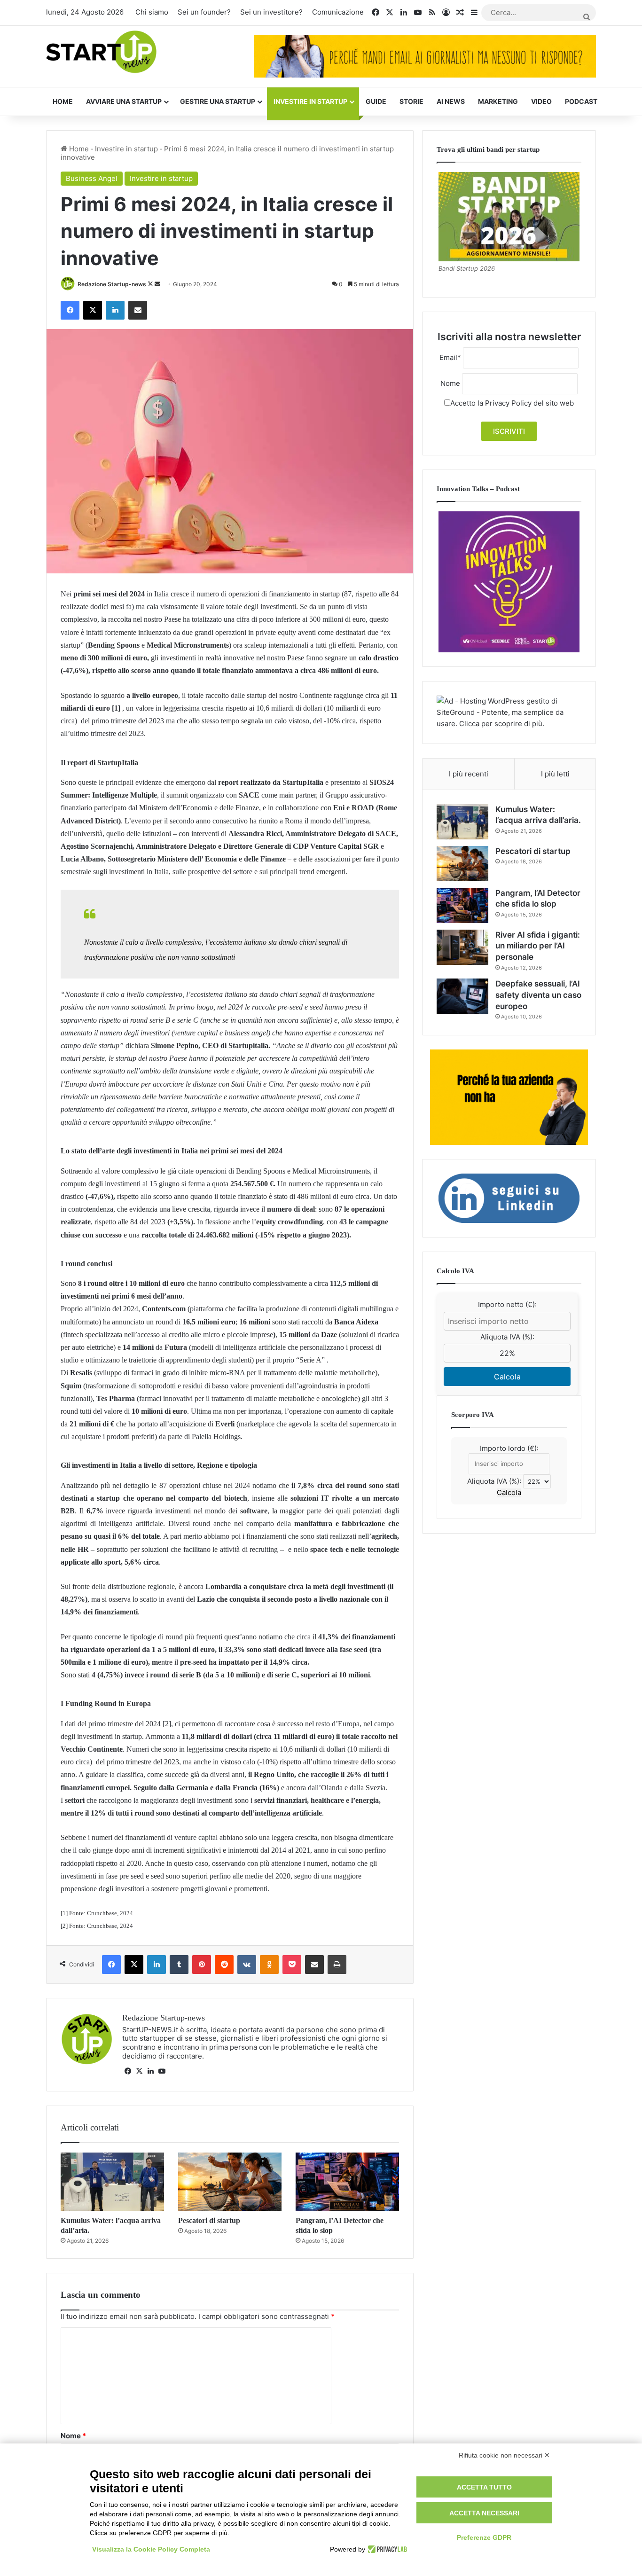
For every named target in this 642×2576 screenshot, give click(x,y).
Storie (411, 101)
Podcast (581, 101)
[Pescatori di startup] (230, 2182)
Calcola (507, 1377)
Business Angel (92, 178)
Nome (73, 2436)
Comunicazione (338, 12)
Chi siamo (152, 12)
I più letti (555, 774)
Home (63, 101)
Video (541, 101)
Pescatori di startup (209, 2220)
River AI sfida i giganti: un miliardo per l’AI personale (538, 946)
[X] (139, 2071)
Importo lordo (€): (509, 1448)
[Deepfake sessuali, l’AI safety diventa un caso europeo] (462, 996)
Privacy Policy (508, 403)
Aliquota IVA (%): (507, 1337)
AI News (451, 101)
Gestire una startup (218, 101)
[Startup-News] (101, 52)
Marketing (498, 101)
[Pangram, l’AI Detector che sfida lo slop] (347, 2182)
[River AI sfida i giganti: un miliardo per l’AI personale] (462, 947)
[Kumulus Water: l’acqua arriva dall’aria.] (112, 2182)
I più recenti (469, 774)
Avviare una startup (124, 101)
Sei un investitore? (271, 12)
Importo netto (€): (507, 1304)
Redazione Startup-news (112, 284)
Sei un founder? (204, 12)
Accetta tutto (484, 2487)
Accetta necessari (484, 2513)
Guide (376, 101)
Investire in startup (310, 101)
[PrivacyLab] (386, 2549)
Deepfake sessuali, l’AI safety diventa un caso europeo (538, 995)
